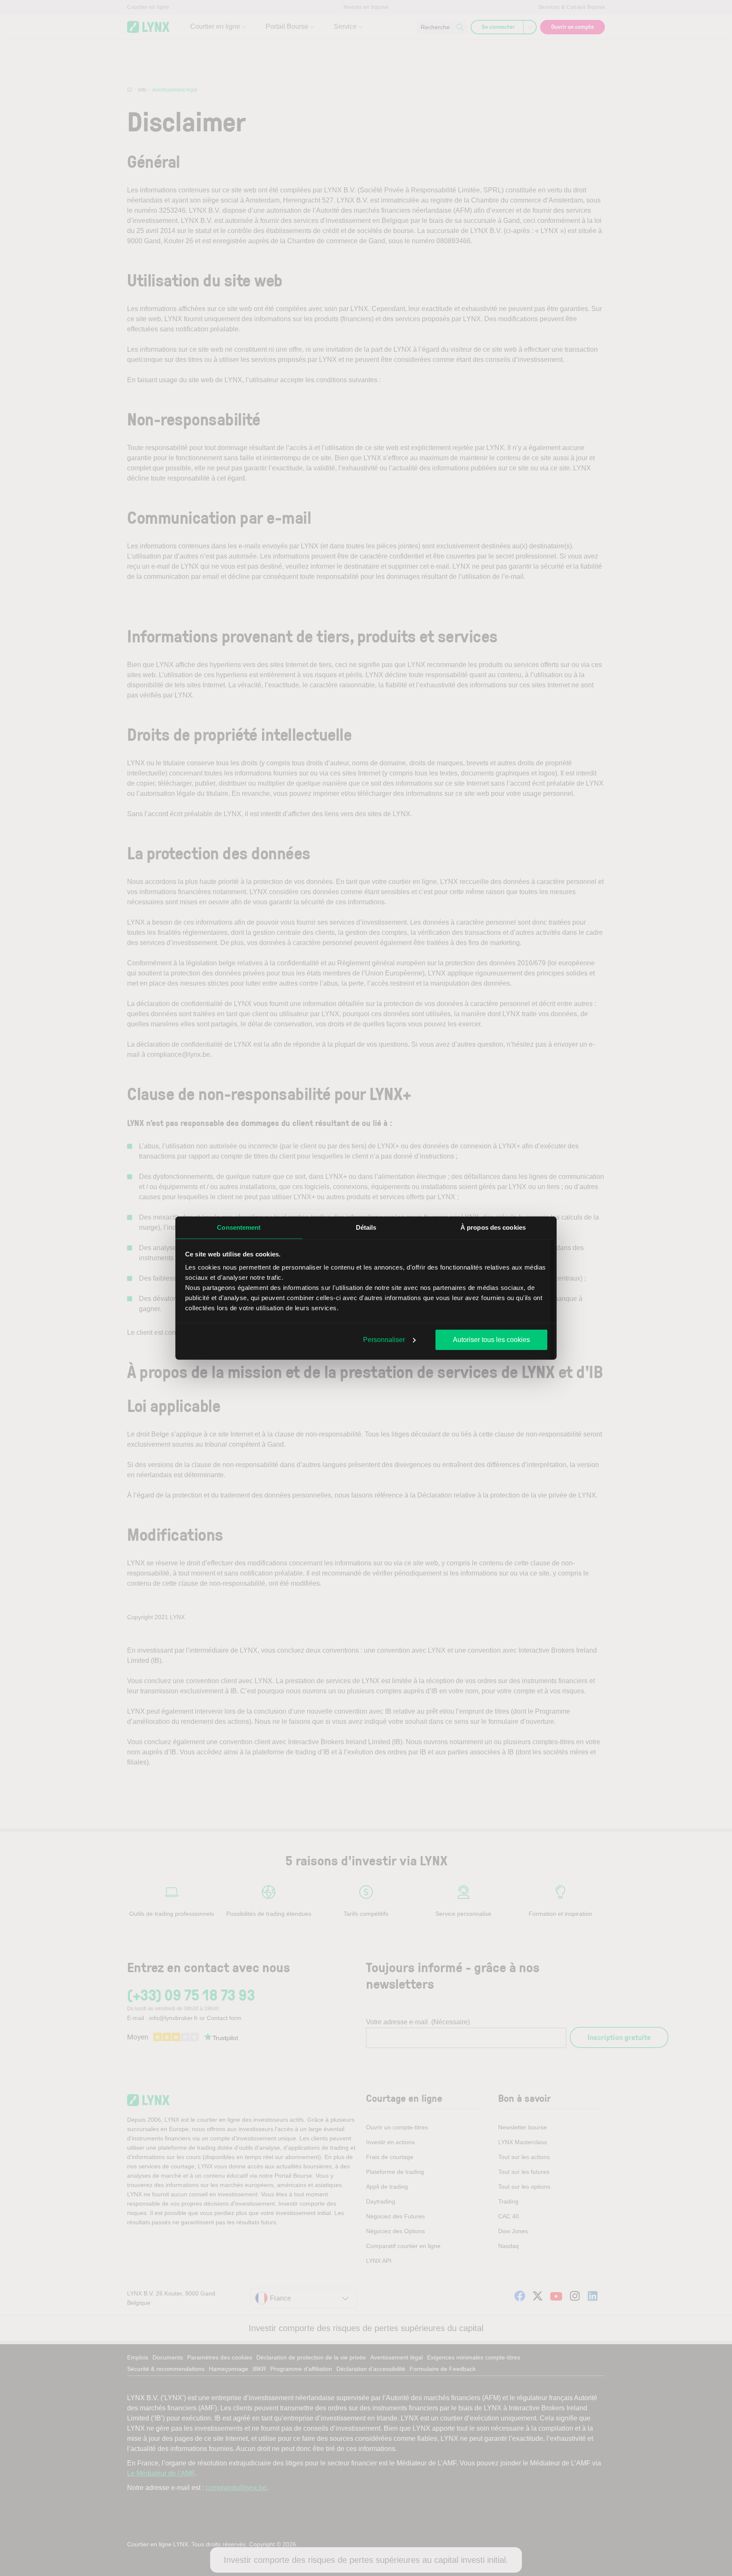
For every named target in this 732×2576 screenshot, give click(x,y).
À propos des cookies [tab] (493, 1227)
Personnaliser (384, 1339)
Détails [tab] (366, 1227)
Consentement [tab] (239, 1227)
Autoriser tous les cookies (491, 1339)
